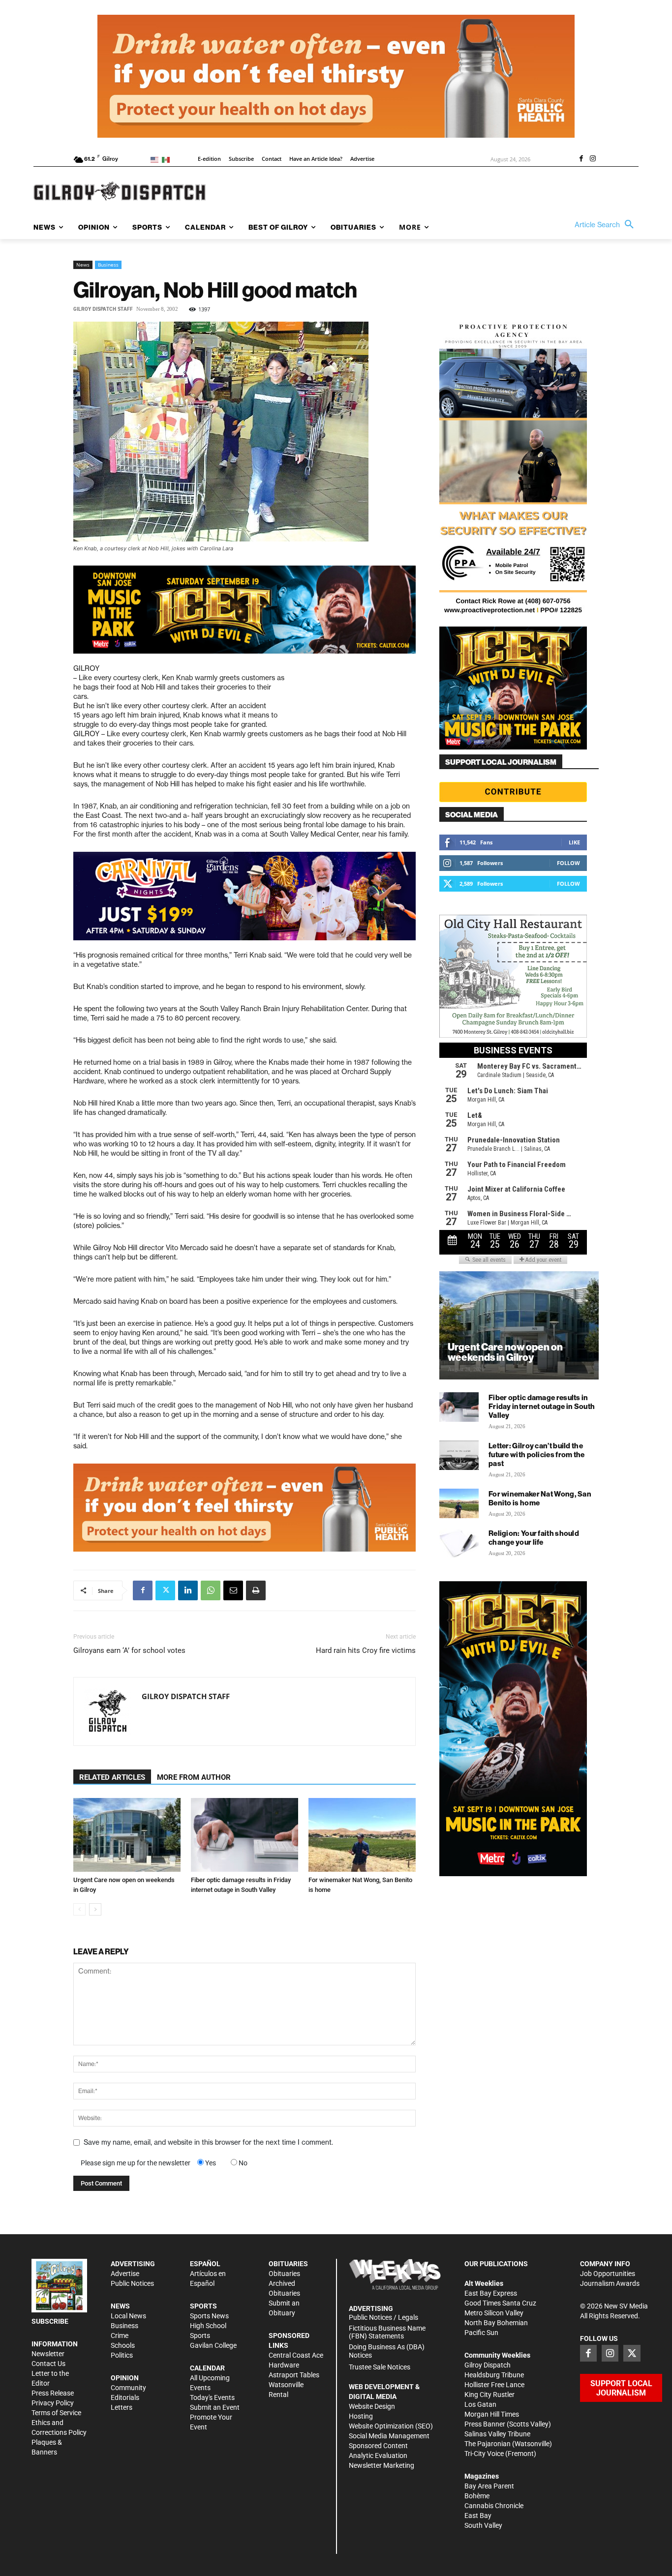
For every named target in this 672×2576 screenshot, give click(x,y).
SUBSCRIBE (50, 2321)
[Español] (168, 159)
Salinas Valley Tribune (497, 2434)
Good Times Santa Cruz (500, 2303)
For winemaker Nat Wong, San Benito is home (540, 1498)
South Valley (483, 2525)
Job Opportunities (608, 2274)
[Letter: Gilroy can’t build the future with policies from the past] (459, 1455)
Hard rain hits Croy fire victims (366, 1650)
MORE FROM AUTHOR (194, 1777)
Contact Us (48, 2364)
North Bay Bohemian (496, 2323)
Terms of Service (56, 2413)
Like (574, 842)
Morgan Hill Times (492, 2414)
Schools (123, 2345)
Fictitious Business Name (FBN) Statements (387, 2332)
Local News (128, 2316)
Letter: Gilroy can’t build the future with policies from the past (537, 1454)
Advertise (125, 2274)
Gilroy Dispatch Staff (103, 309)
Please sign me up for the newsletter (136, 2163)
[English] (156, 159)
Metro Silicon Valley (494, 2313)
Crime (120, 2336)
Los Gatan (480, 2404)
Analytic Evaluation (378, 2456)
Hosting (361, 2416)
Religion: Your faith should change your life (534, 1538)
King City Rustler (489, 2395)
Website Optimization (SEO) (391, 2426)
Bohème (477, 2496)
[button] (607, 225)
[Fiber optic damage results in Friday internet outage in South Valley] (244, 1835)
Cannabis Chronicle (494, 2506)
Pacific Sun (481, 2333)
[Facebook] (581, 159)
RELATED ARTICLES (112, 1777)
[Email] (233, 1590)
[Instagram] (593, 159)
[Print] (256, 1590)
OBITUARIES (288, 2264)
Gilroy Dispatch (488, 2365)
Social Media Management (389, 2436)
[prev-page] (79, 1909)
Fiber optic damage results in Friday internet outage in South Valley (542, 1406)
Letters (122, 2407)
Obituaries (284, 2274)
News (83, 265)
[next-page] (95, 1909)
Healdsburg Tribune (494, 2375)
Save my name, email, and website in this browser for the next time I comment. (208, 2142)
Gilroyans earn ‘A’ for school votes (129, 1650)
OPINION (125, 2378)
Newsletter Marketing (382, 2465)
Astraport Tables (294, 2375)
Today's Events (212, 2397)
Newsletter (48, 2354)
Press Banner (485, 2424)
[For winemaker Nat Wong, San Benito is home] (362, 1835)
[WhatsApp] (211, 1590)
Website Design (372, 2406)
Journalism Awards (610, 2283)
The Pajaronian (488, 2444)
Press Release (53, 2393)
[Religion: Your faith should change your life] (459, 1543)
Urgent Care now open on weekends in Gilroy (505, 1352)
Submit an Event (215, 2407)
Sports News (209, 2316)
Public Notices (132, 2283)
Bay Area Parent (489, 2486)
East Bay (478, 2516)
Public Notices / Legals (383, 2317)
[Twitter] (165, 1590)
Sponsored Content (378, 2446)
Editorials (125, 2397)
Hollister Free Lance (494, 2385)
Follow (568, 863)
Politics (122, 2355)
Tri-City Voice (484, 2454)
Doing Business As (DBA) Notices (387, 2351)
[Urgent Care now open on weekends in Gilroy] (127, 1835)
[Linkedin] (188, 1590)
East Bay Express (491, 2293)
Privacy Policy (53, 2403)
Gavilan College (213, 2345)
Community (128, 2388)
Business (108, 265)
